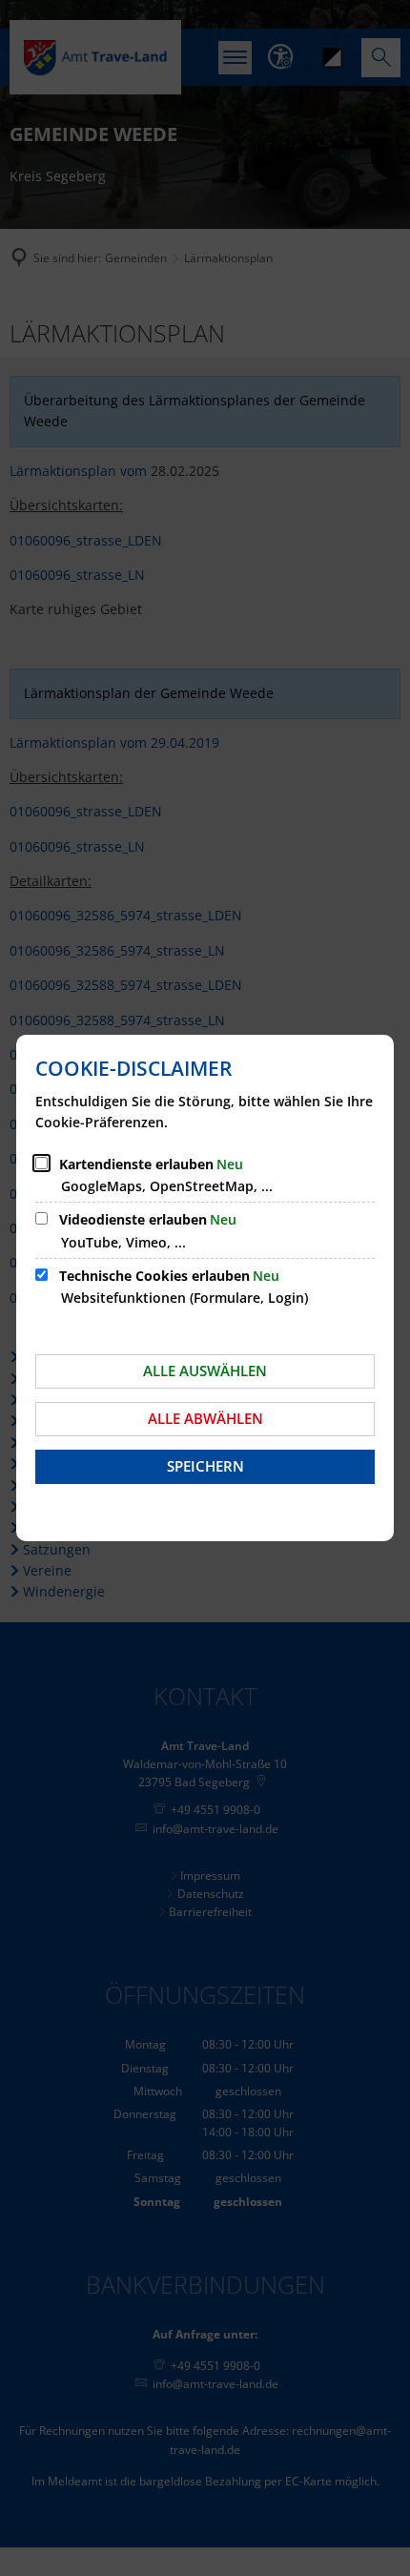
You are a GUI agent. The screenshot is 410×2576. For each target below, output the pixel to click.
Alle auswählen (205, 1370)
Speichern (205, 1466)
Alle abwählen (205, 1418)
